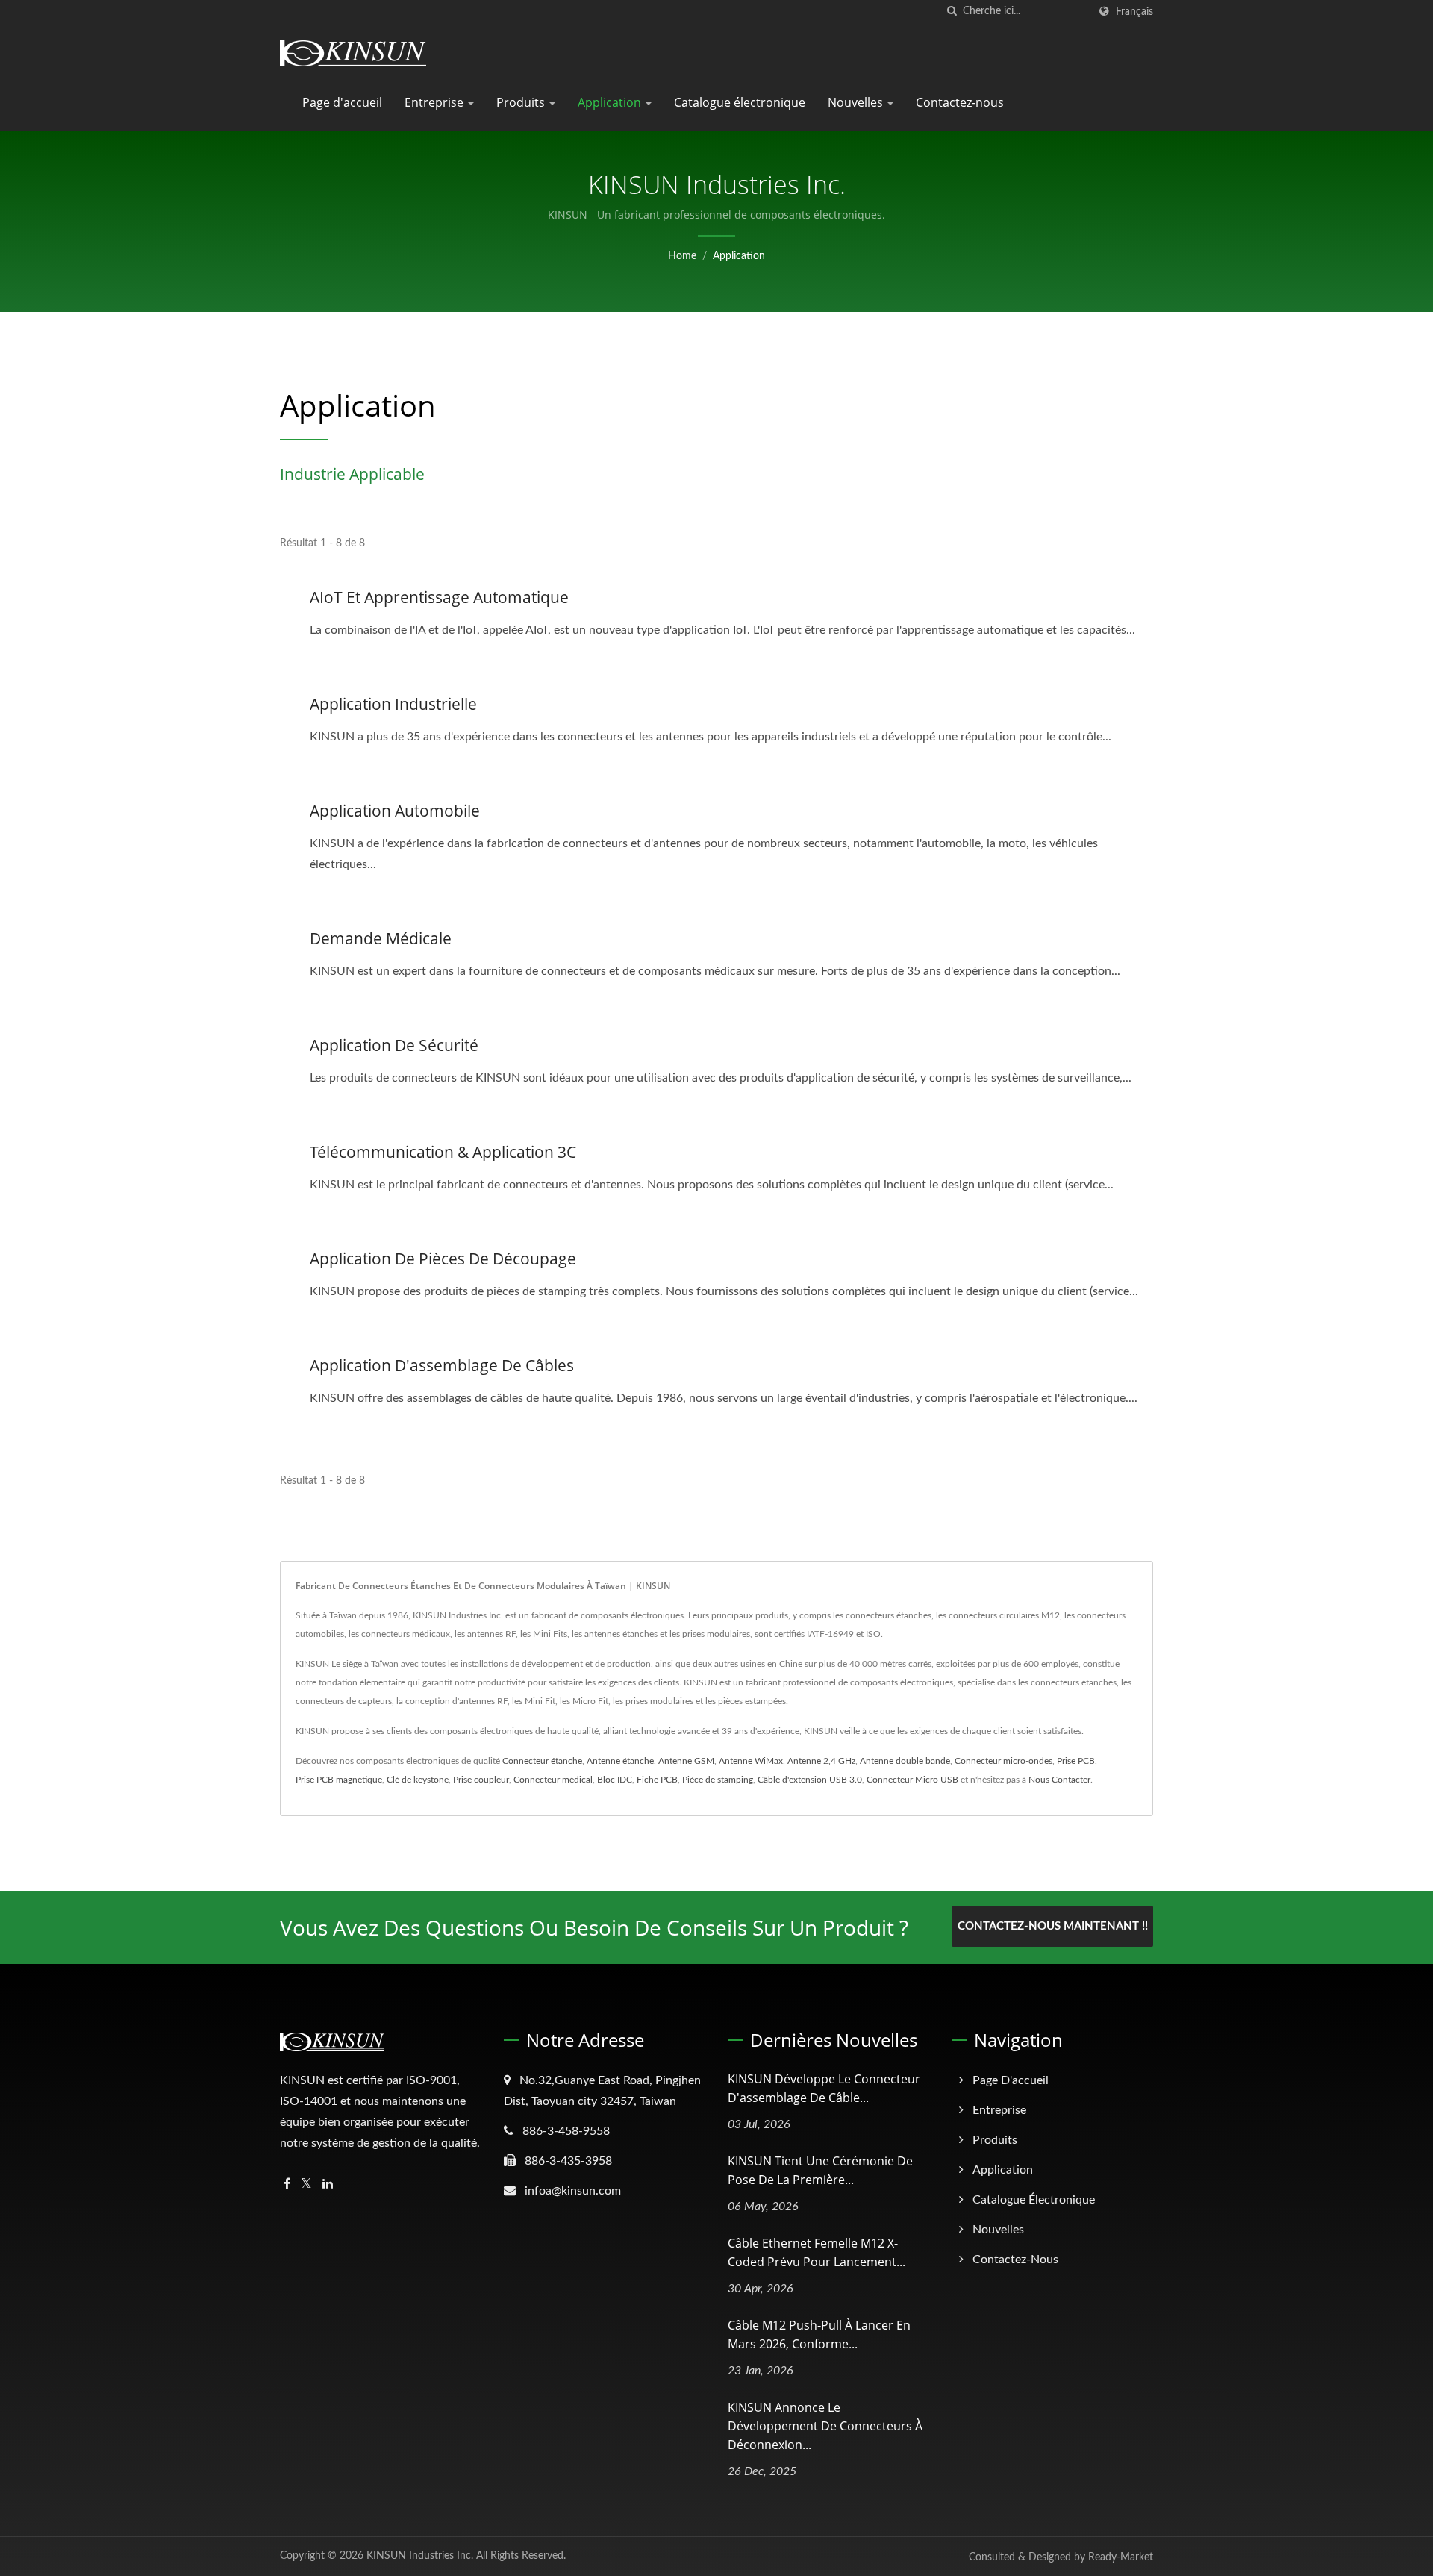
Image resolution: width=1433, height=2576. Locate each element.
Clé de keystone (418, 1780)
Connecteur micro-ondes (1003, 1761)
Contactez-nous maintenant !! (1053, 1926)
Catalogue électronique (740, 102)
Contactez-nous (960, 102)
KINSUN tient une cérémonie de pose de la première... (820, 2170)
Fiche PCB (657, 1780)
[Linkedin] (328, 2184)
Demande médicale (381, 938)
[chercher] (952, 12)
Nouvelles (857, 102)
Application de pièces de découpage (443, 1259)
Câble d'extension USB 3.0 (810, 1780)
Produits (522, 102)
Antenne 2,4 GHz (821, 1761)
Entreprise (435, 102)
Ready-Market (1121, 2557)
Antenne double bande (905, 1761)
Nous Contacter (1059, 1780)
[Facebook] (287, 2184)
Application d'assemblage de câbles (442, 1365)
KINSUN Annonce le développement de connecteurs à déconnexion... (825, 2426)
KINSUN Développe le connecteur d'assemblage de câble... (824, 2088)
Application (611, 102)
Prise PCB (1076, 1761)
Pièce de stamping (718, 1780)
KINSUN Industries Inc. (420, 2556)
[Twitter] (306, 2184)
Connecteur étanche (542, 1761)
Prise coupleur (481, 1780)
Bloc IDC (615, 1780)
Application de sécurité (394, 1045)
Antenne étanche (620, 1761)
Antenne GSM (686, 1761)
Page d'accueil (342, 102)
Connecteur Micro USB (912, 1780)
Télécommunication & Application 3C (443, 1152)
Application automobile (395, 811)
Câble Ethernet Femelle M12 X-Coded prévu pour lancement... (817, 2252)
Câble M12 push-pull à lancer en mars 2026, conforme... (819, 2335)
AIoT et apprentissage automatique (439, 597)
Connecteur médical (553, 1780)
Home (682, 256)
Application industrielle (393, 704)
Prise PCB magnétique (339, 1780)
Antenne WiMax (751, 1761)
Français (1134, 12)
